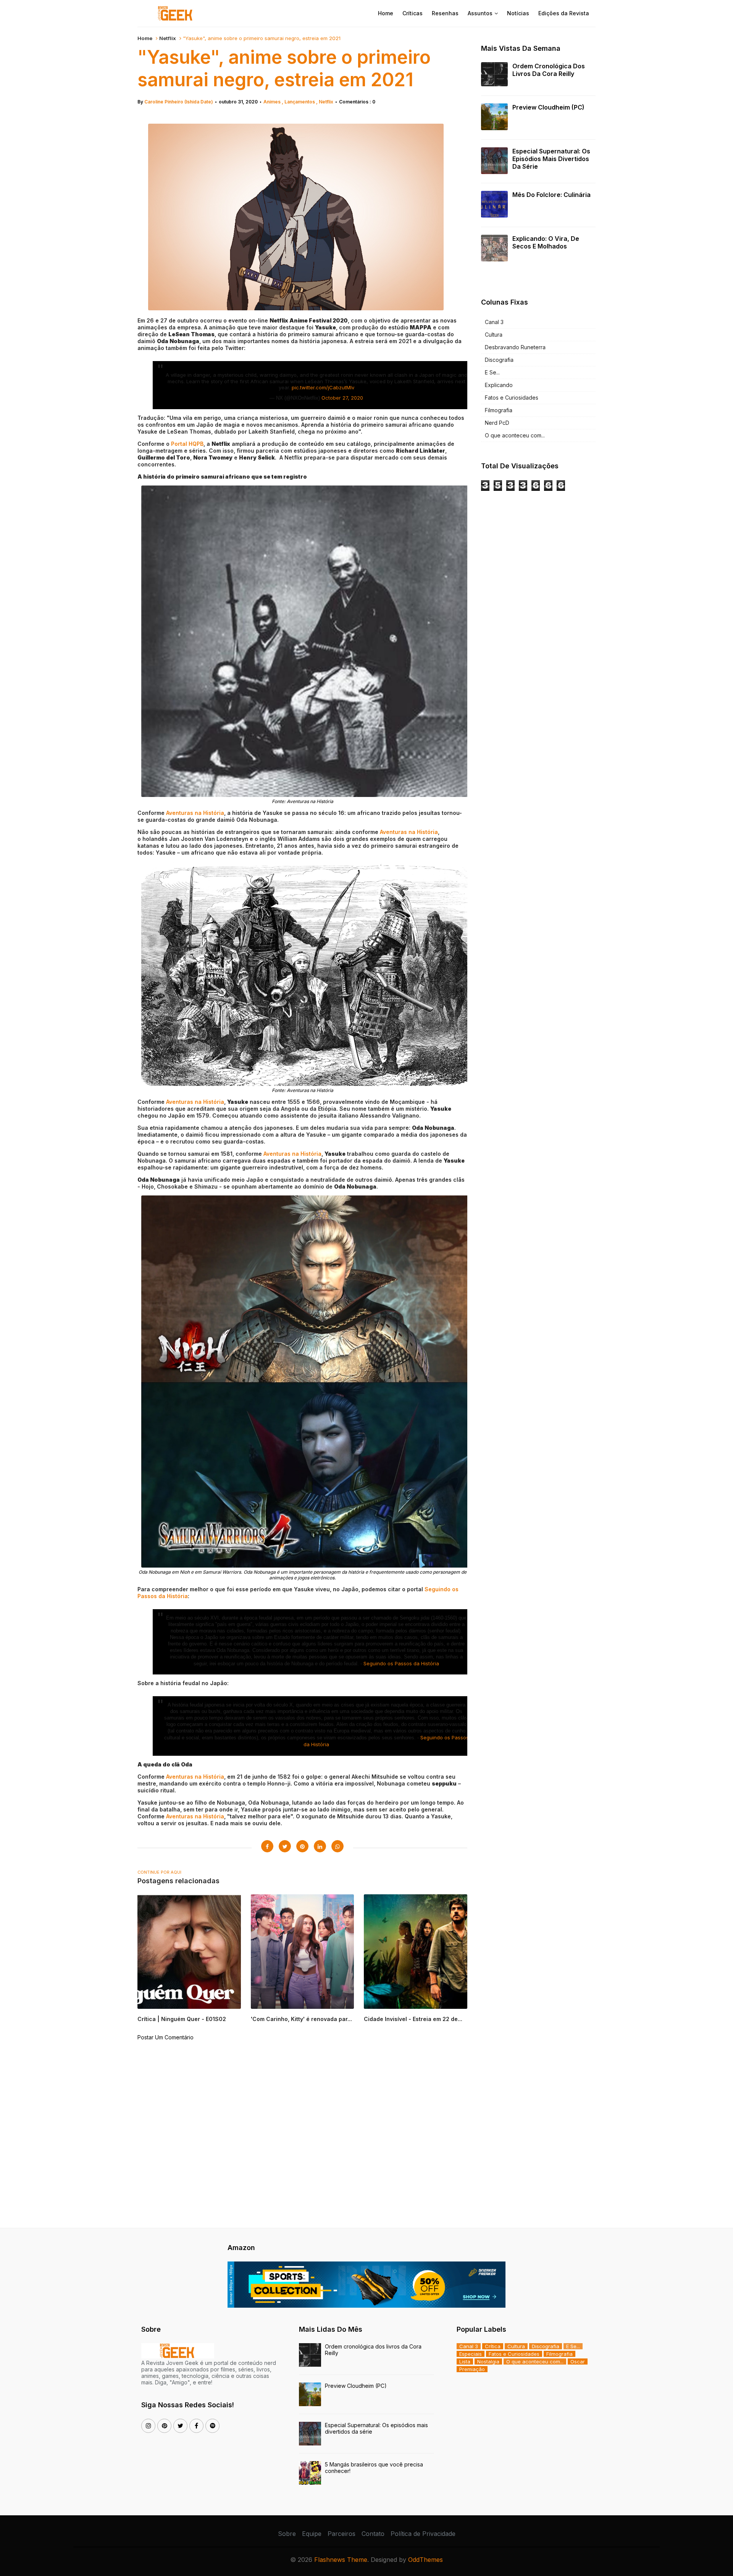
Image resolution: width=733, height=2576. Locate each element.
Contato (373, 2534)
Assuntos (480, 13)
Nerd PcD (497, 423)
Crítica (493, 2346)
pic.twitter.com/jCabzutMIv (323, 387)
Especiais (471, 2354)
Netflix (168, 38)
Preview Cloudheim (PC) (548, 107)
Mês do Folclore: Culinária (551, 195)
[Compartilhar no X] (285, 1846)
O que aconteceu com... (515, 435)
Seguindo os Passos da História (401, 1663)
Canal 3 (494, 322)
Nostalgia (488, 2361)
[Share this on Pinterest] (302, 1846)
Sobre (287, 2534)
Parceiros (341, 2534)
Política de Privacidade (423, 2534)
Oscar (578, 2361)
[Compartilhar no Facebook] (267, 1846)
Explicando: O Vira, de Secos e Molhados (546, 242)
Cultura (494, 335)
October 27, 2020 (342, 398)
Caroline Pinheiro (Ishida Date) (179, 102)
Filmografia (499, 410)
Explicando (499, 385)
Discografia (499, 360)
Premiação (472, 2369)
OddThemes (425, 2560)
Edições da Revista (564, 13)
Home (386, 13)
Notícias (518, 13)
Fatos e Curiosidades (512, 398)
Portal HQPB (187, 444)
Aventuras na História (195, 813)
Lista (465, 2361)
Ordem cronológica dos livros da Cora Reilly (549, 70)
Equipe (312, 2534)
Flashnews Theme (341, 2560)
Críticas (413, 13)
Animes (273, 102)
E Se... (492, 372)
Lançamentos (300, 102)
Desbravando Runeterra (515, 347)
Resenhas (445, 13)
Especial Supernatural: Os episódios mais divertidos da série (551, 159)
